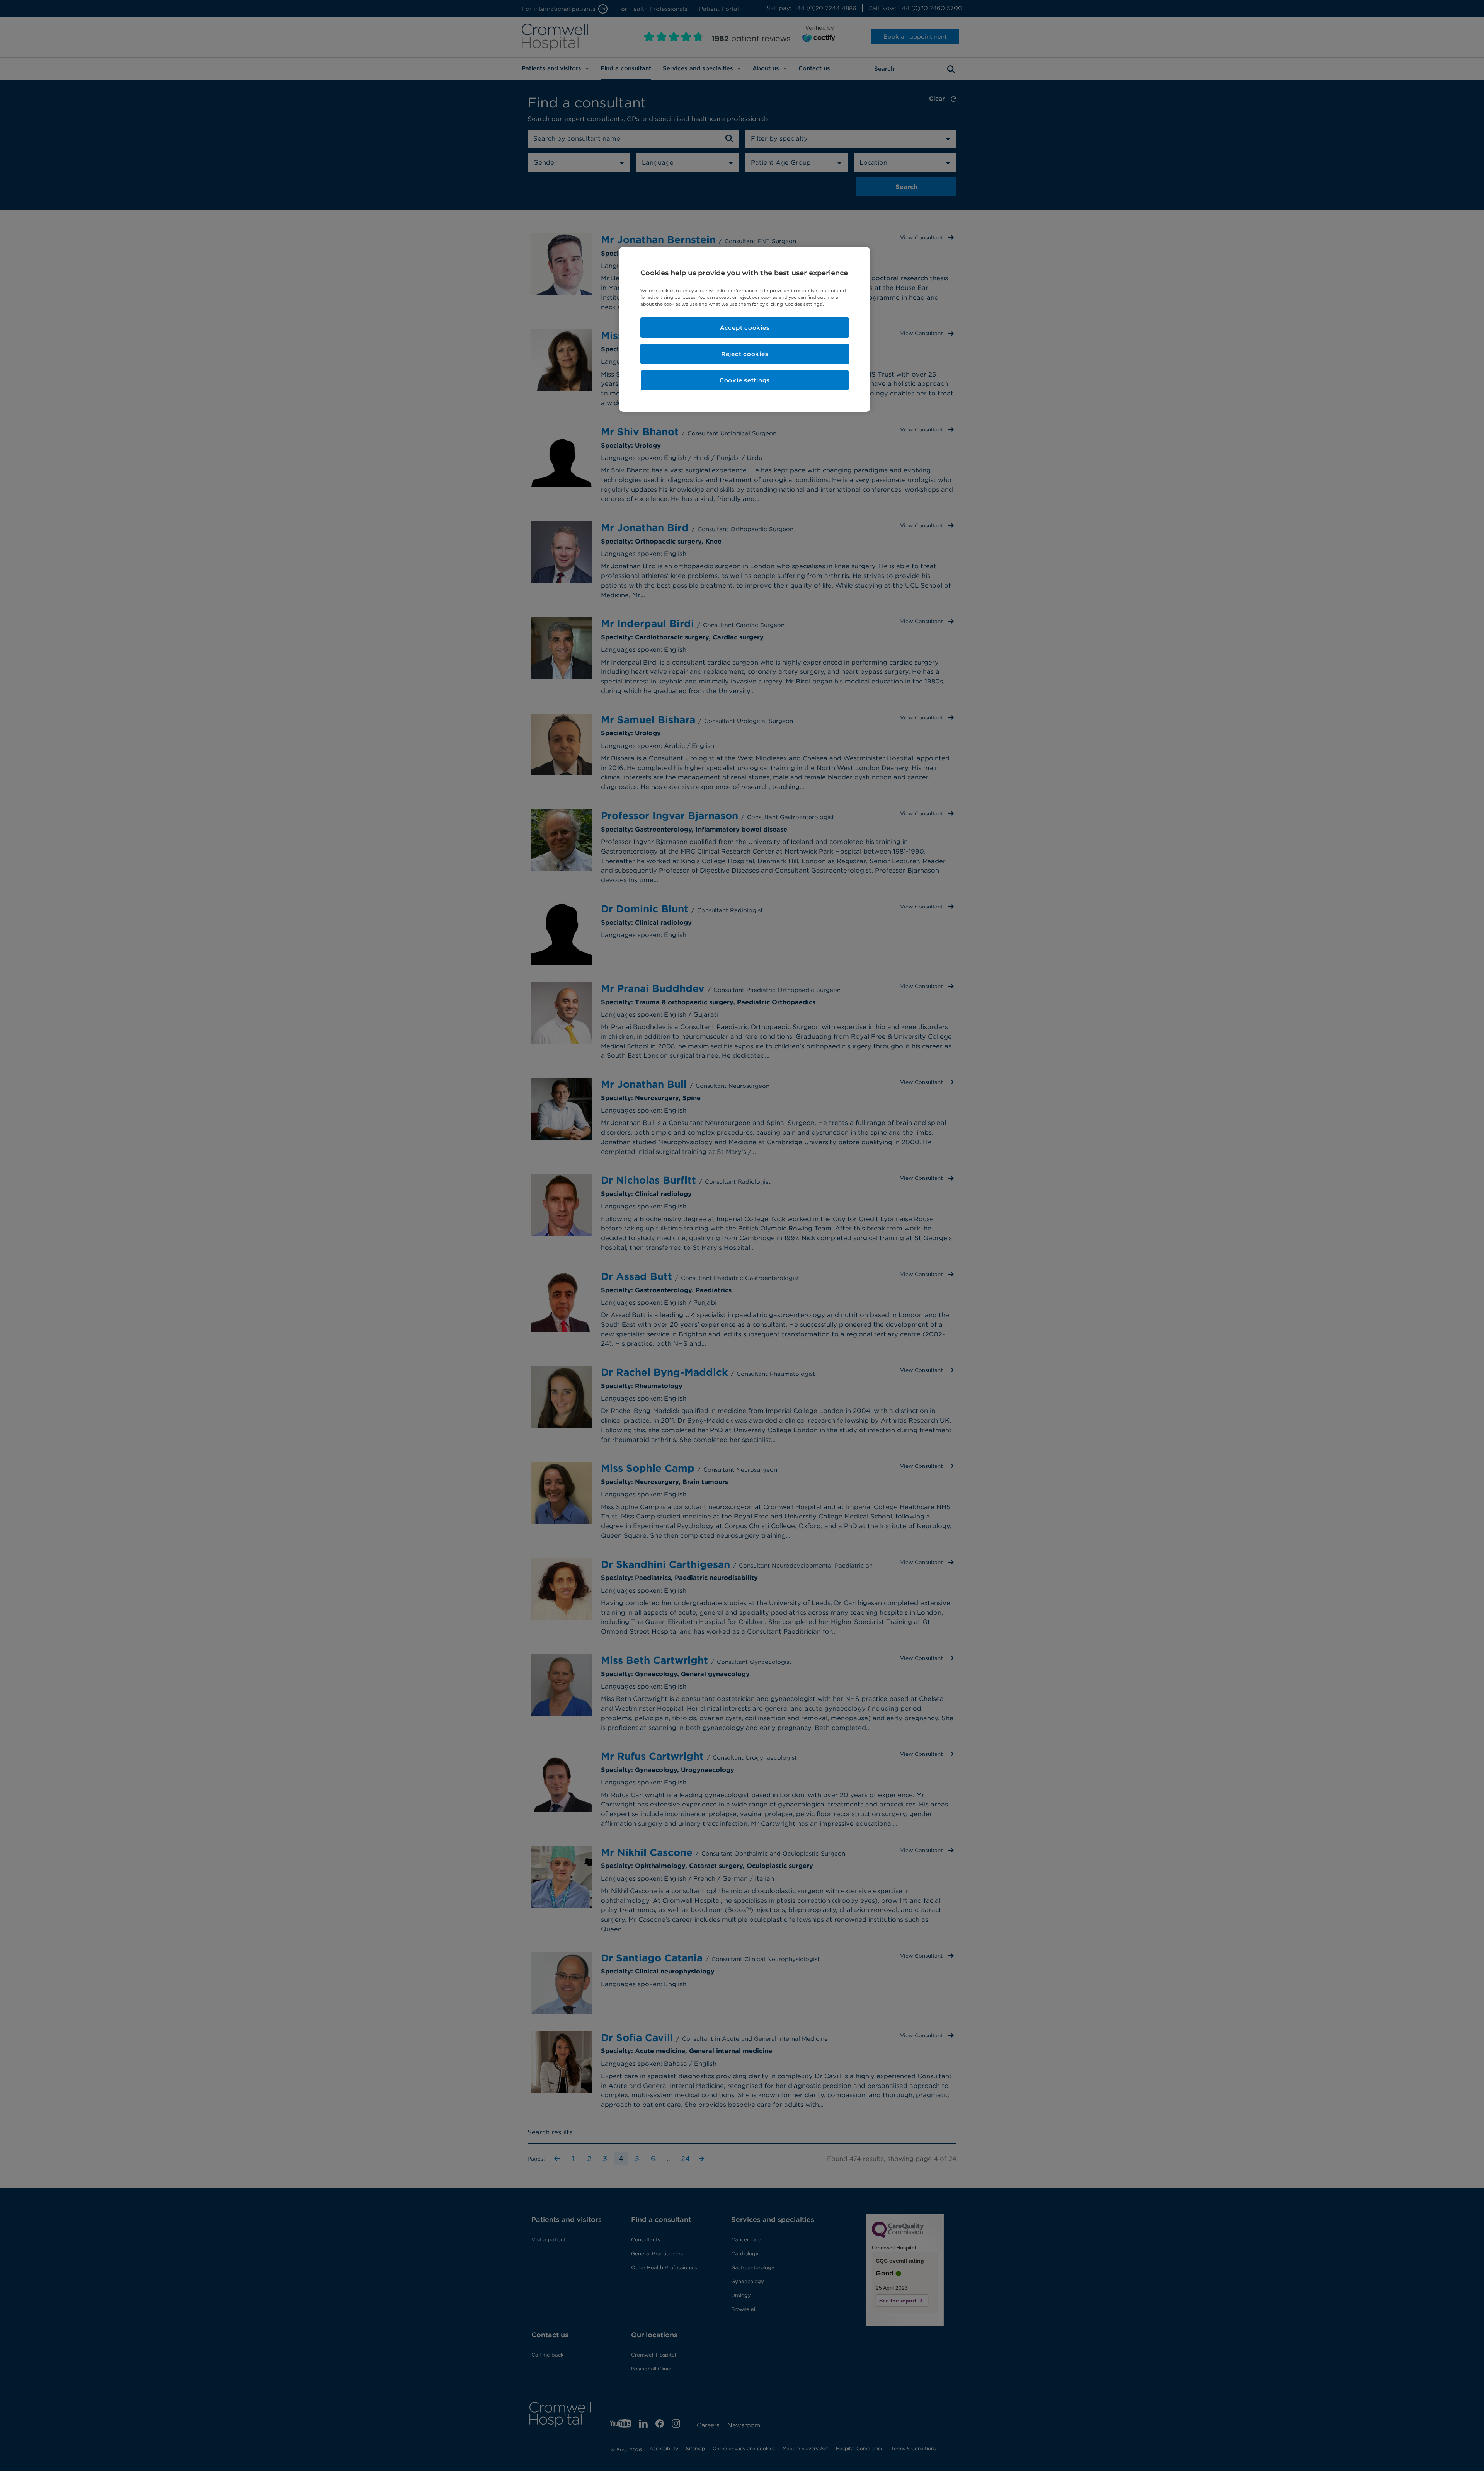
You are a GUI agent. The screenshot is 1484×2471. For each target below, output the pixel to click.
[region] (745, 329)
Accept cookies (745, 328)
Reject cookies (745, 354)
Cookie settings (745, 380)
